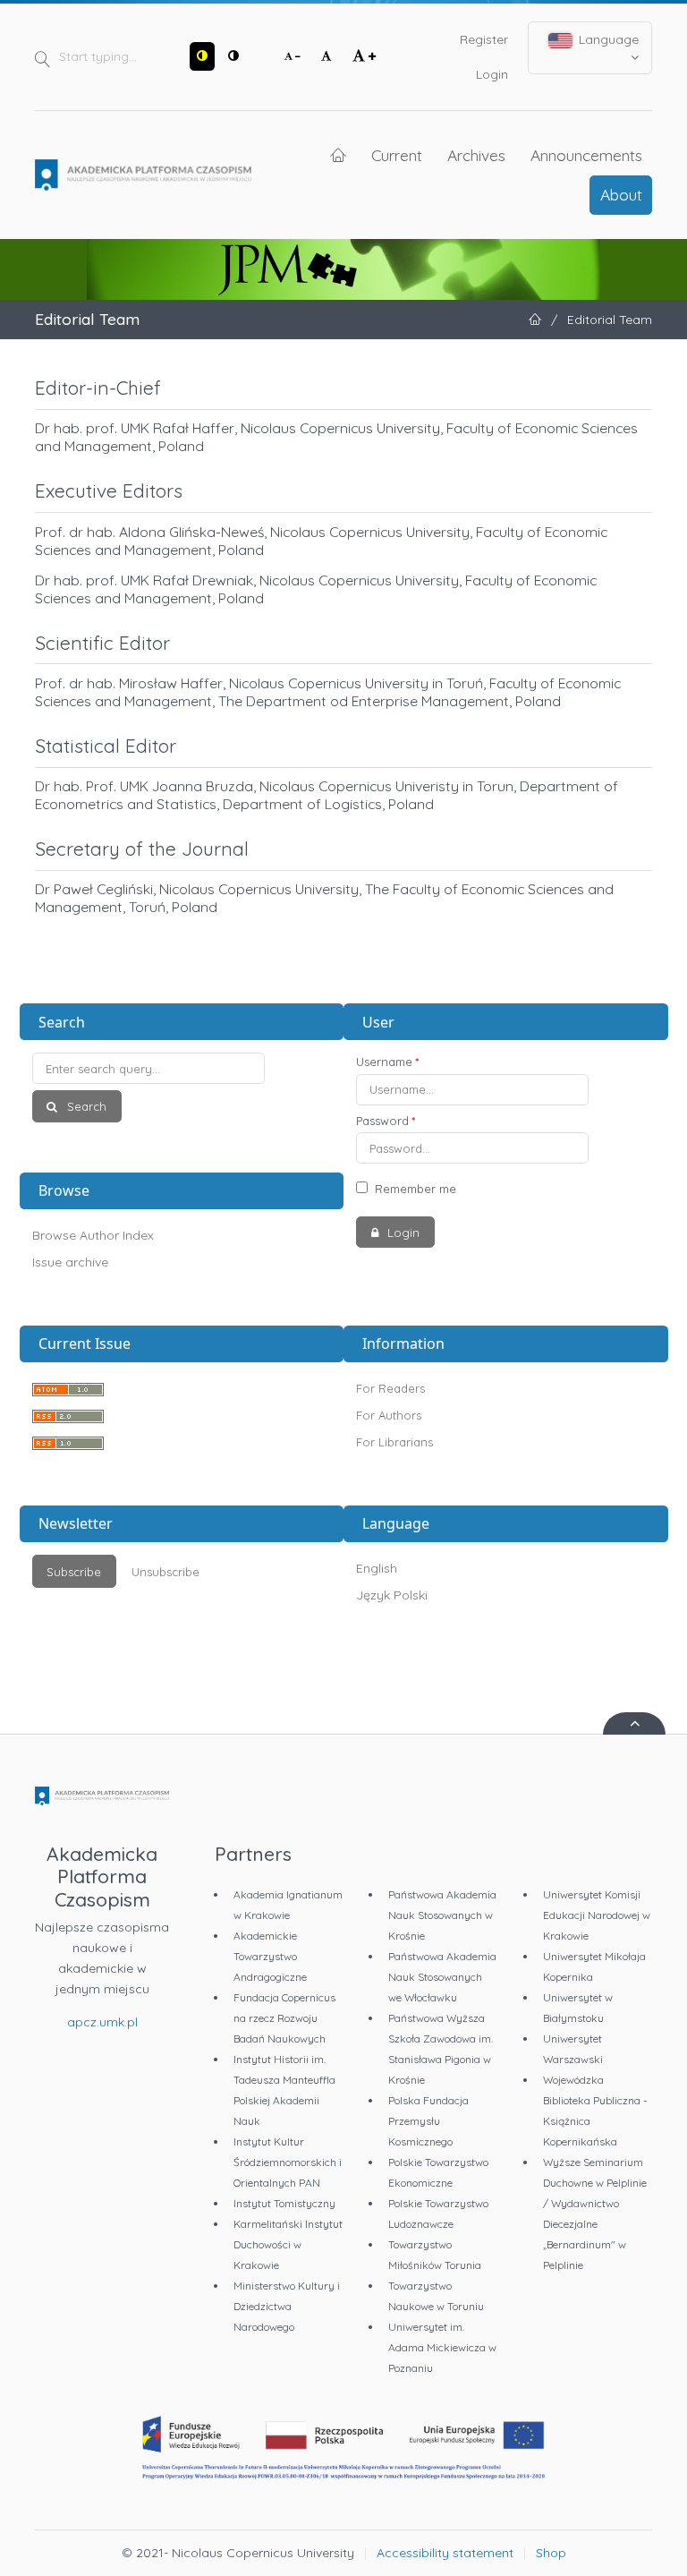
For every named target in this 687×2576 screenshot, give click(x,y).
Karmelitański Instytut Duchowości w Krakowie (288, 2244)
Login (492, 74)
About (621, 194)
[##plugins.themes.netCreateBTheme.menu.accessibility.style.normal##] (233, 56)
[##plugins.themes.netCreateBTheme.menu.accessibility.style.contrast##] (202, 56)
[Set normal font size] (327, 56)
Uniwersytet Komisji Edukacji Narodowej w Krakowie (597, 1915)
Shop (551, 2553)
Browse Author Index (93, 1235)
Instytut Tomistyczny (284, 2203)
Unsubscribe (165, 1572)
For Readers (390, 1388)
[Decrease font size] (293, 56)
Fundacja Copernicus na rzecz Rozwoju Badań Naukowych (284, 2018)
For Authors (389, 1415)
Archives (476, 155)
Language (607, 39)
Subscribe (74, 1572)
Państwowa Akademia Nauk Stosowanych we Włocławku (442, 1977)
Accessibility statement (445, 2553)
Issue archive (70, 1262)
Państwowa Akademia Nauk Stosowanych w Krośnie (442, 1915)
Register (484, 39)
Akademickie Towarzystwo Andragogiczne (270, 1956)
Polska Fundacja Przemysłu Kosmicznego (428, 2121)
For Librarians (394, 1442)
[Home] (143, 175)
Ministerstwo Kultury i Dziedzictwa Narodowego (287, 2306)
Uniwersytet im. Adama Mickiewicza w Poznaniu (442, 2347)
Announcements (586, 155)
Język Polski (392, 1595)
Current (397, 155)
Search (85, 1106)
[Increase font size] (364, 56)
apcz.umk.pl (102, 2022)
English (377, 1568)
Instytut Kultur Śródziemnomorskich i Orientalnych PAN (288, 2162)
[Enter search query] (182, 1068)
